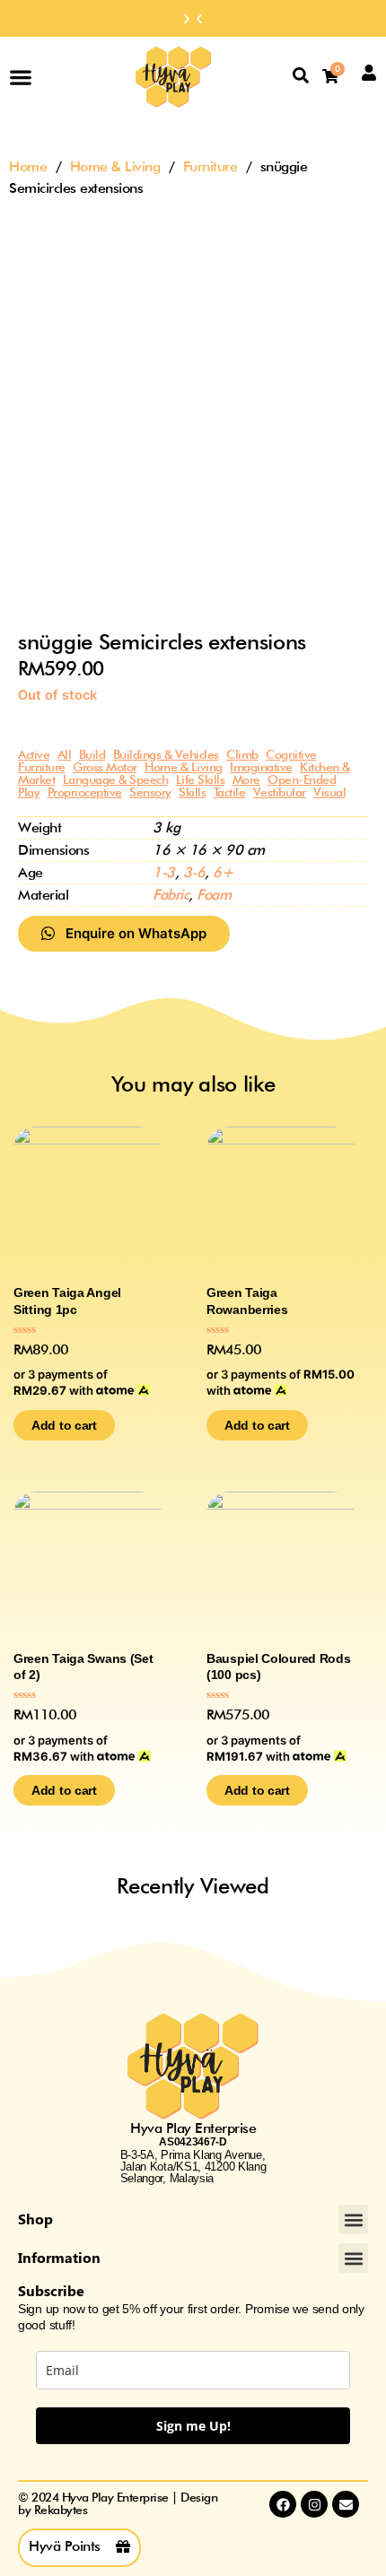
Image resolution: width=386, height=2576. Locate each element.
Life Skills (201, 779)
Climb (242, 754)
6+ (223, 872)
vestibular (280, 792)
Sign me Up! (193, 2426)
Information (59, 2257)
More (246, 779)
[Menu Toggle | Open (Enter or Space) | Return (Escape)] (21, 77)
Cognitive (291, 754)
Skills (192, 792)
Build (92, 754)
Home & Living (115, 166)
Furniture (211, 166)
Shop (35, 2219)
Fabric (171, 895)
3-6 (194, 872)
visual (329, 792)
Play (29, 792)
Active (34, 754)
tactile (230, 792)
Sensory (150, 792)
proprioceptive (85, 792)
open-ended (302, 779)
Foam (214, 895)
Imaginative (261, 767)
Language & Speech (116, 779)
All (65, 754)
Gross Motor (105, 767)
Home (28, 166)
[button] (199, 19)
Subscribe (51, 2290)
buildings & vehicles (166, 754)
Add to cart (64, 1425)
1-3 (164, 872)
